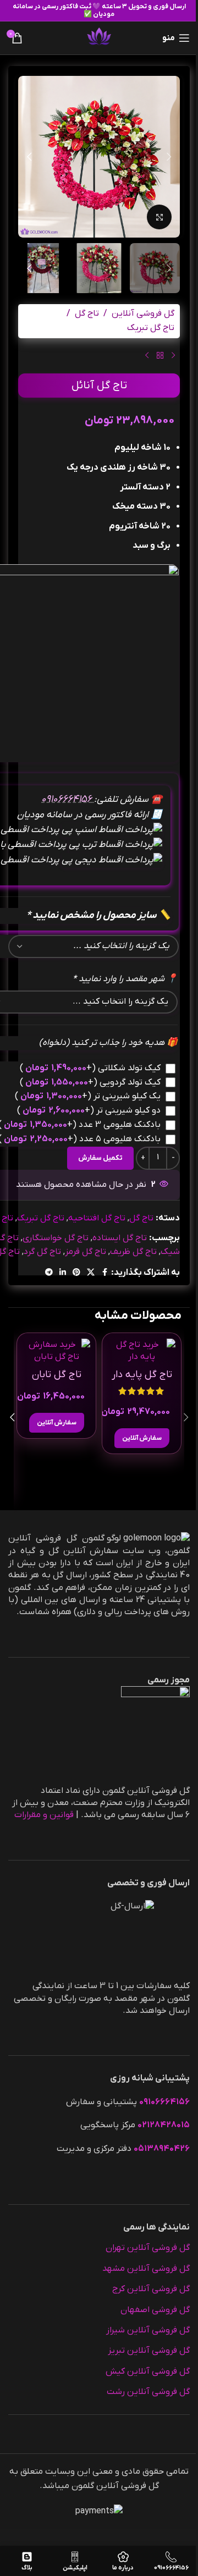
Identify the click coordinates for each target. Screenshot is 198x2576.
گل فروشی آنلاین (143, 313)
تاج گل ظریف (133, 1252)
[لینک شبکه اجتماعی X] (91, 1273)
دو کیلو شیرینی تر (89, 1110)
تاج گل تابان (57, 1375)
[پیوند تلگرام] (49, 1273)
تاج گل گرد (42, 1252)
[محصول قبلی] (173, 356)
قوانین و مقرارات (44, 1815)
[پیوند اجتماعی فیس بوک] (105, 1273)
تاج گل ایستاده (120, 1238)
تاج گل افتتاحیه (97, 1218)
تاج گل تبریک (151, 328)
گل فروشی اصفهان (155, 2310)
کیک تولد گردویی (90, 1082)
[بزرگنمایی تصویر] (159, 217)
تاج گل (87, 313)
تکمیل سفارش (100, 1158)
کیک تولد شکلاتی (90, 1068)
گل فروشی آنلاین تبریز (149, 2351)
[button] (169, 157)
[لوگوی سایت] (99, 37)
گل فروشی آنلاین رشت (148, 2392)
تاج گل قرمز (86, 1252)
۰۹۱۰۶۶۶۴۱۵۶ (68, 799)
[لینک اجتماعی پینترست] (76, 1273)
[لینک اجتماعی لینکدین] (63, 1273)
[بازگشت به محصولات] (160, 356)
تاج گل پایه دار (142, 1375)
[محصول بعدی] (147, 356)
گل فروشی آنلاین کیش (148, 2371)
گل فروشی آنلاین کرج (151, 2289)
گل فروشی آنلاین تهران (148, 2248)
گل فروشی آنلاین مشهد (146, 2269)
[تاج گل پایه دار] (142, 1351)
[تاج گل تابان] (56, 1351)
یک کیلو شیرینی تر (88, 1096)
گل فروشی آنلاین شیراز (148, 2330)
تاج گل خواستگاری (56, 1238)
